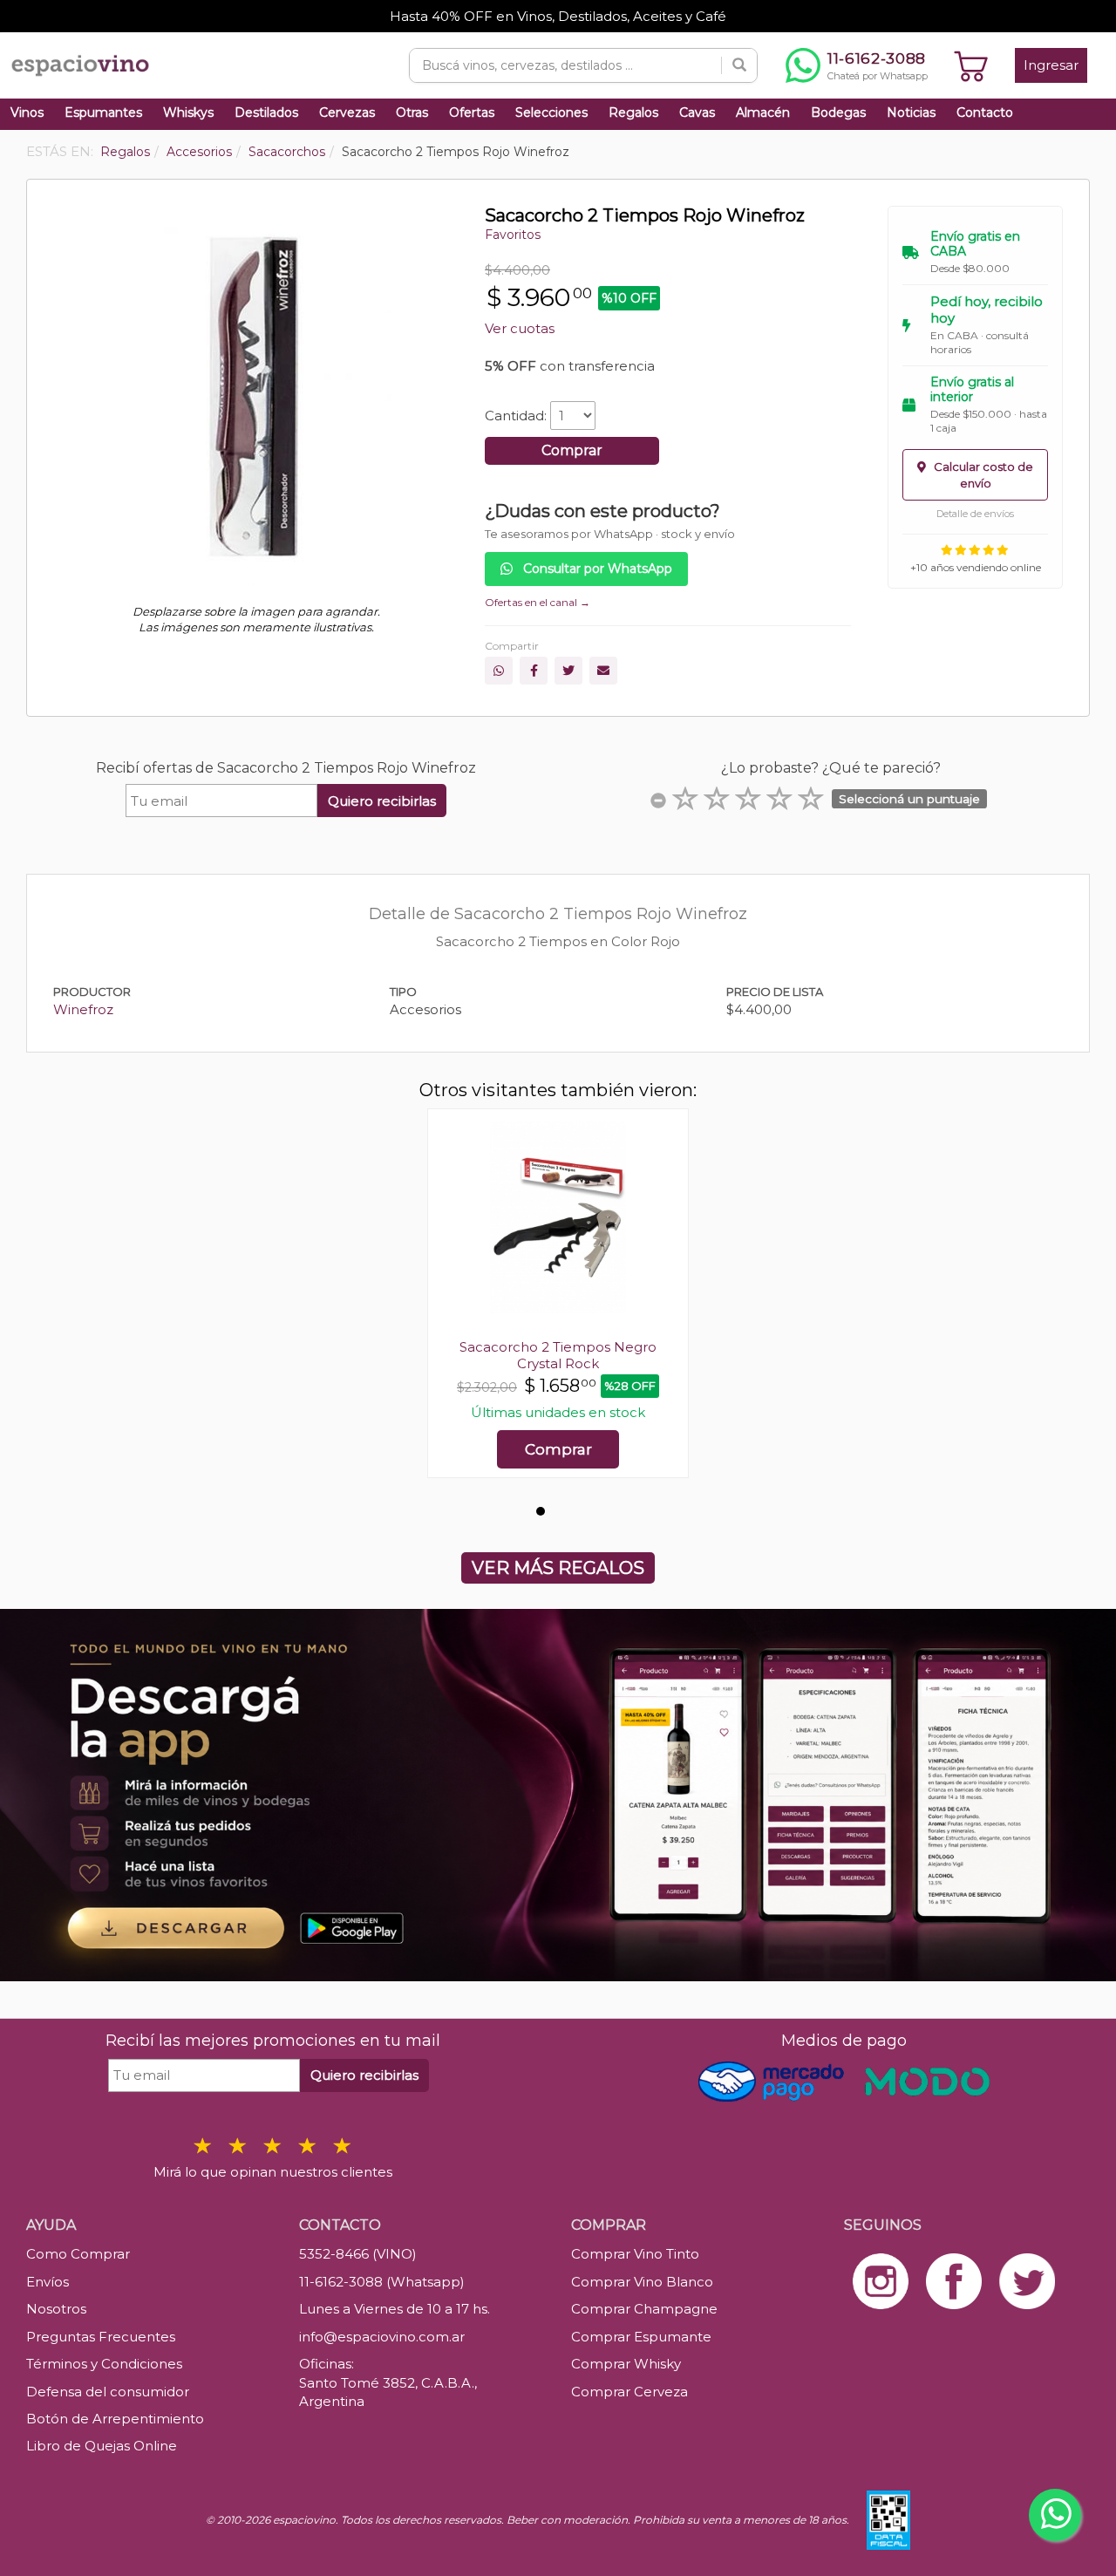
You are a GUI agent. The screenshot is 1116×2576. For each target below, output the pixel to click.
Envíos (48, 2282)
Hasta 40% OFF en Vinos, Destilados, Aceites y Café (558, 16)
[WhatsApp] (499, 671)
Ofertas (472, 112)
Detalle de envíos (975, 514)
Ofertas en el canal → (538, 602)
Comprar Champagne (644, 2309)
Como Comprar (78, 2254)
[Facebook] (534, 671)
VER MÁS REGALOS (558, 1568)
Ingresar (1051, 65)
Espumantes (103, 112)
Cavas (697, 112)
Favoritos (513, 235)
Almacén (763, 112)
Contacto (985, 112)
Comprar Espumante (641, 2337)
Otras (412, 112)
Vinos (27, 112)
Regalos (633, 112)
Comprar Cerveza (629, 2392)
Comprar (572, 450)
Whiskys (188, 112)
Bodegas (838, 112)
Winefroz (83, 1009)
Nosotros (56, 2309)
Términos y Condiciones (104, 2364)
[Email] (603, 671)
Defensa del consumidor (108, 2392)
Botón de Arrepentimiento (115, 2419)
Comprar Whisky (626, 2364)
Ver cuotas (520, 328)
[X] (568, 671)
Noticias (911, 112)
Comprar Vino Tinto (635, 2254)
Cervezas (347, 112)
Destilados (266, 112)
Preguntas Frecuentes (101, 2337)
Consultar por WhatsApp (596, 569)
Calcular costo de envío (982, 475)
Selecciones (551, 112)
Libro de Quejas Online (102, 2446)
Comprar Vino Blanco (642, 2282)
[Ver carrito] (971, 65)
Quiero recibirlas (382, 801)
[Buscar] (739, 65)
